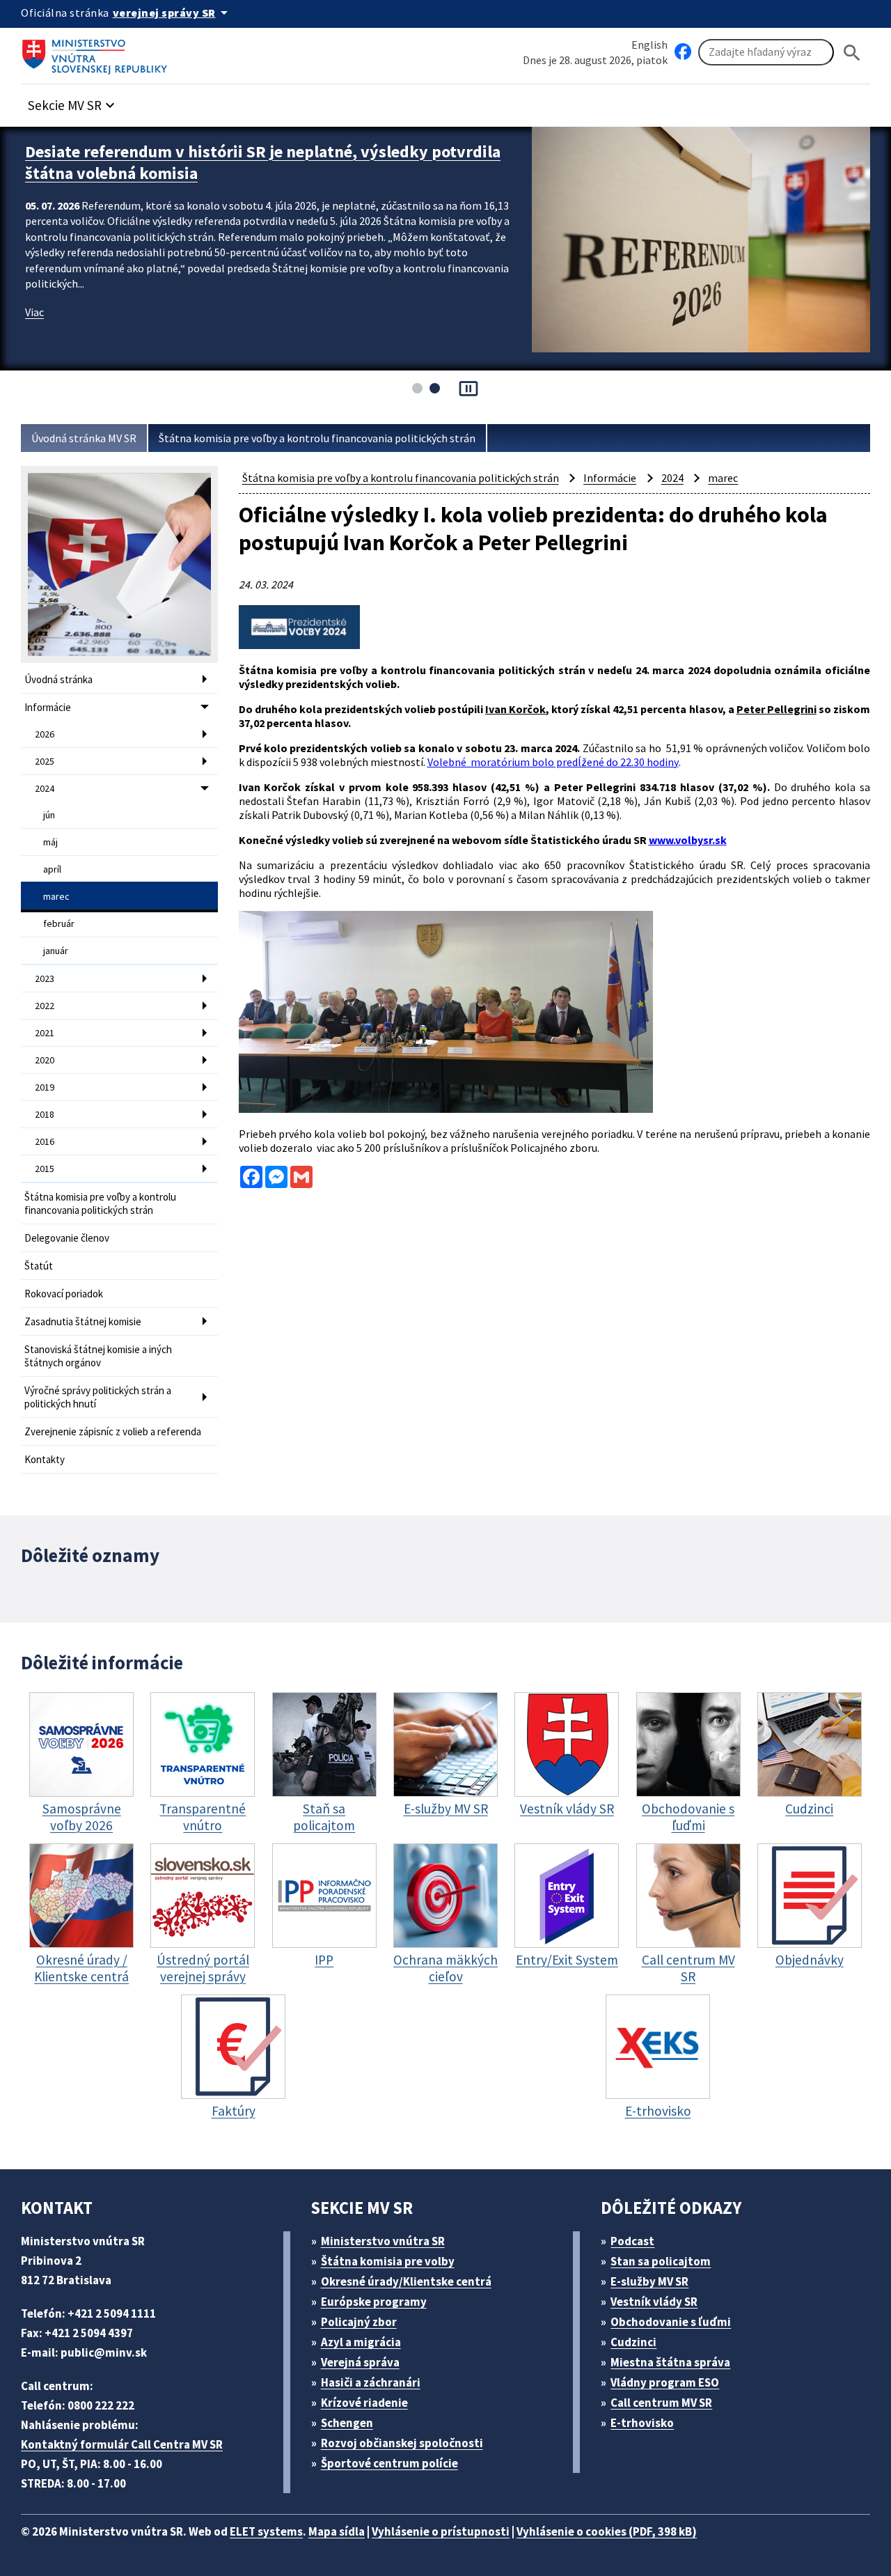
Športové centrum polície (389, 2463)
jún (49, 815)
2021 (45, 1033)
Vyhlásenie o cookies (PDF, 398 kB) (607, 2531)
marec (56, 896)
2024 (45, 788)
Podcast (632, 2241)
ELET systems (266, 2531)
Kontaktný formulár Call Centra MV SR (122, 2444)
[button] (73, 101)
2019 (45, 1087)
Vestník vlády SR (654, 2302)
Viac (34, 334)
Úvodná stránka (58, 679)
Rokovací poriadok (64, 1294)
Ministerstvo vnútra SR (383, 2241)
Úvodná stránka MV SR (84, 438)
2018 (45, 1114)
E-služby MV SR (649, 2281)
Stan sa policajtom (661, 2261)
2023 (45, 978)
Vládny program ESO (665, 2382)
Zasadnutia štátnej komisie (83, 1321)
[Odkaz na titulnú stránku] (97, 52)
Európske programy (374, 2302)
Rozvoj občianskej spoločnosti (402, 2443)
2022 (45, 1006)
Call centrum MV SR (661, 2403)
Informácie (48, 707)
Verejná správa (360, 2362)
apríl (52, 869)
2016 (45, 1141)
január (56, 951)
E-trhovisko (642, 2423)
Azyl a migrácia (361, 2342)
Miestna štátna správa (670, 2362)
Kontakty (45, 1459)
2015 (45, 1169)
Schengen (347, 2423)
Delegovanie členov (67, 1238)
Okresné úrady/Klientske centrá (406, 2281)
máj (50, 842)
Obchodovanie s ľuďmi (671, 2322)
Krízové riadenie (364, 2403)
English (649, 45)
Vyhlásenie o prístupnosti (441, 2531)
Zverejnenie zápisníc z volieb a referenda (113, 1431)
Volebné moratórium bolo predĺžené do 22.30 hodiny (553, 762)
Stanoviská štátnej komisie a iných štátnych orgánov (98, 1356)
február (59, 923)
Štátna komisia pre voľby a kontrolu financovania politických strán (317, 438)
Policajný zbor (359, 2322)
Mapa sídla (337, 2531)
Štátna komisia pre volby (388, 2261)
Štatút (39, 1266)
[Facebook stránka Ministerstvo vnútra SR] (683, 52)
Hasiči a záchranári (371, 2382)
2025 (45, 761)
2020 (45, 1060)
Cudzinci (633, 2342)
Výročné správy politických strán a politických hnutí (98, 1397)
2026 (45, 734)
